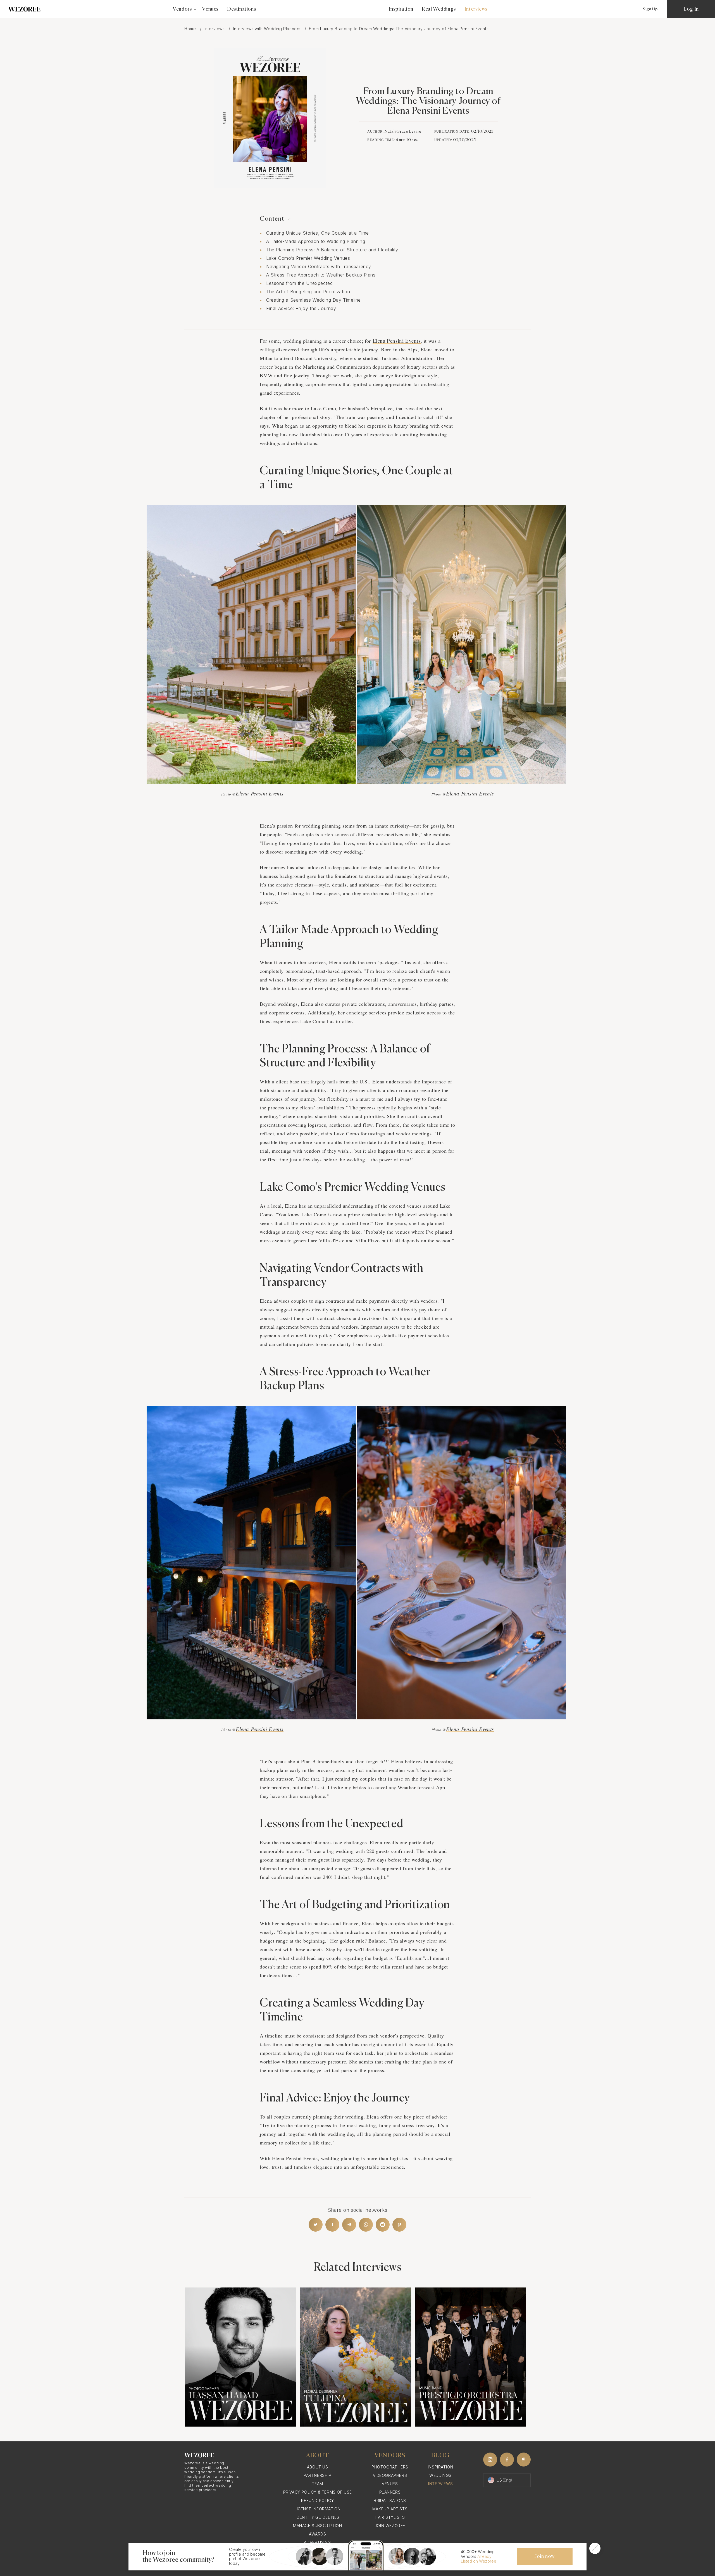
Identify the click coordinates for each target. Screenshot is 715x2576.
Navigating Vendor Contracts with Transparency (319, 266)
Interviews (215, 29)
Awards (318, 2534)
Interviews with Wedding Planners (268, 29)
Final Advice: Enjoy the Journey (301, 308)
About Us (318, 2467)
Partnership (318, 2475)
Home (191, 29)
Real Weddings (439, 9)
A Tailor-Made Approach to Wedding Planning (316, 241)
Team (318, 2484)
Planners (390, 2492)
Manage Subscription (317, 2526)
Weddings (440, 2475)
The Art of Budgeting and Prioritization (308, 292)
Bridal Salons (390, 2500)
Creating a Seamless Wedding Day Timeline (314, 300)
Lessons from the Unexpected (299, 283)
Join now (545, 2556)
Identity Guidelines (318, 2517)
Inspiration (401, 9)
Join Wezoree (390, 2526)
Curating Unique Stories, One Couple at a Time (318, 233)
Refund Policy (317, 2500)
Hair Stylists (390, 2517)
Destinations (242, 9)
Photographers (390, 2467)
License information (317, 2509)
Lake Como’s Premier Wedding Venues (308, 258)
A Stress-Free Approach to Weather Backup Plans (321, 275)
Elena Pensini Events (397, 341)
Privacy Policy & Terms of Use (318, 2492)
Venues (210, 9)
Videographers (390, 2475)
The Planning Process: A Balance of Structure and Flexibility (332, 250)
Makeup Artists (390, 2509)
